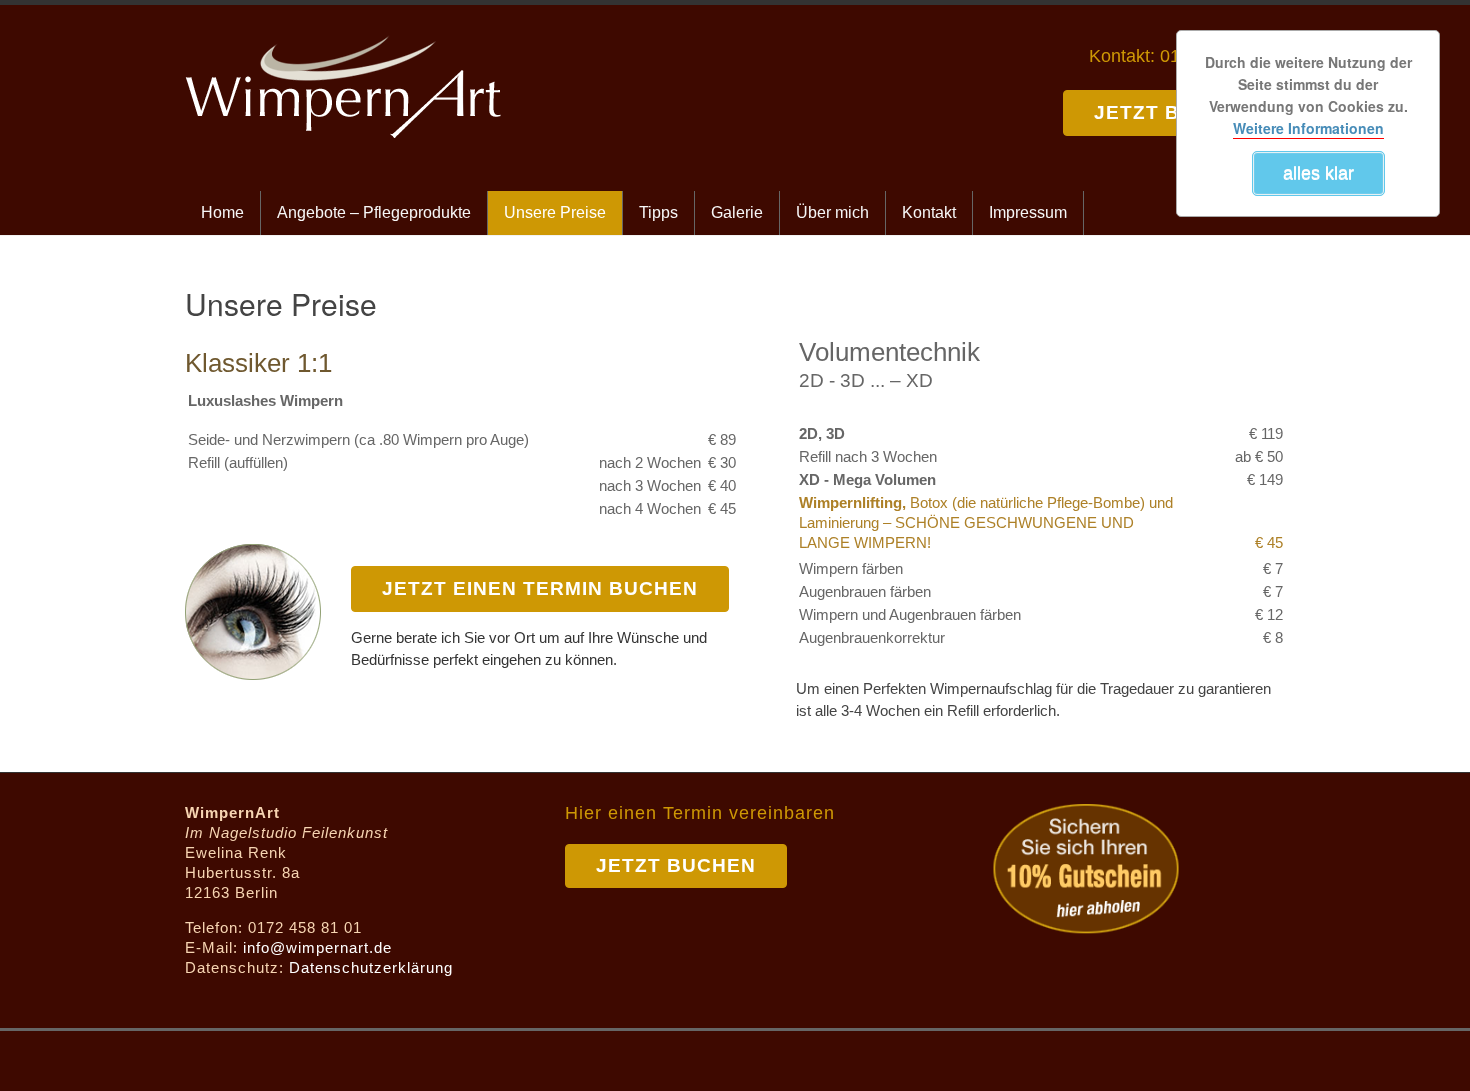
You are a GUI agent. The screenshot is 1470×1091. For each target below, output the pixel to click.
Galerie (737, 212)
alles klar (1318, 173)
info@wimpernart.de (317, 947)
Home (222, 212)
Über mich (832, 212)
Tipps (658, 212)
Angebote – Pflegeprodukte (374, 212)
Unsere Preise (555, 212)
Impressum (1028, 212)
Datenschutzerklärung (371, 967)
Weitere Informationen (1308, 128)
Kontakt (929, 212)
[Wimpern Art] (343, 44)
